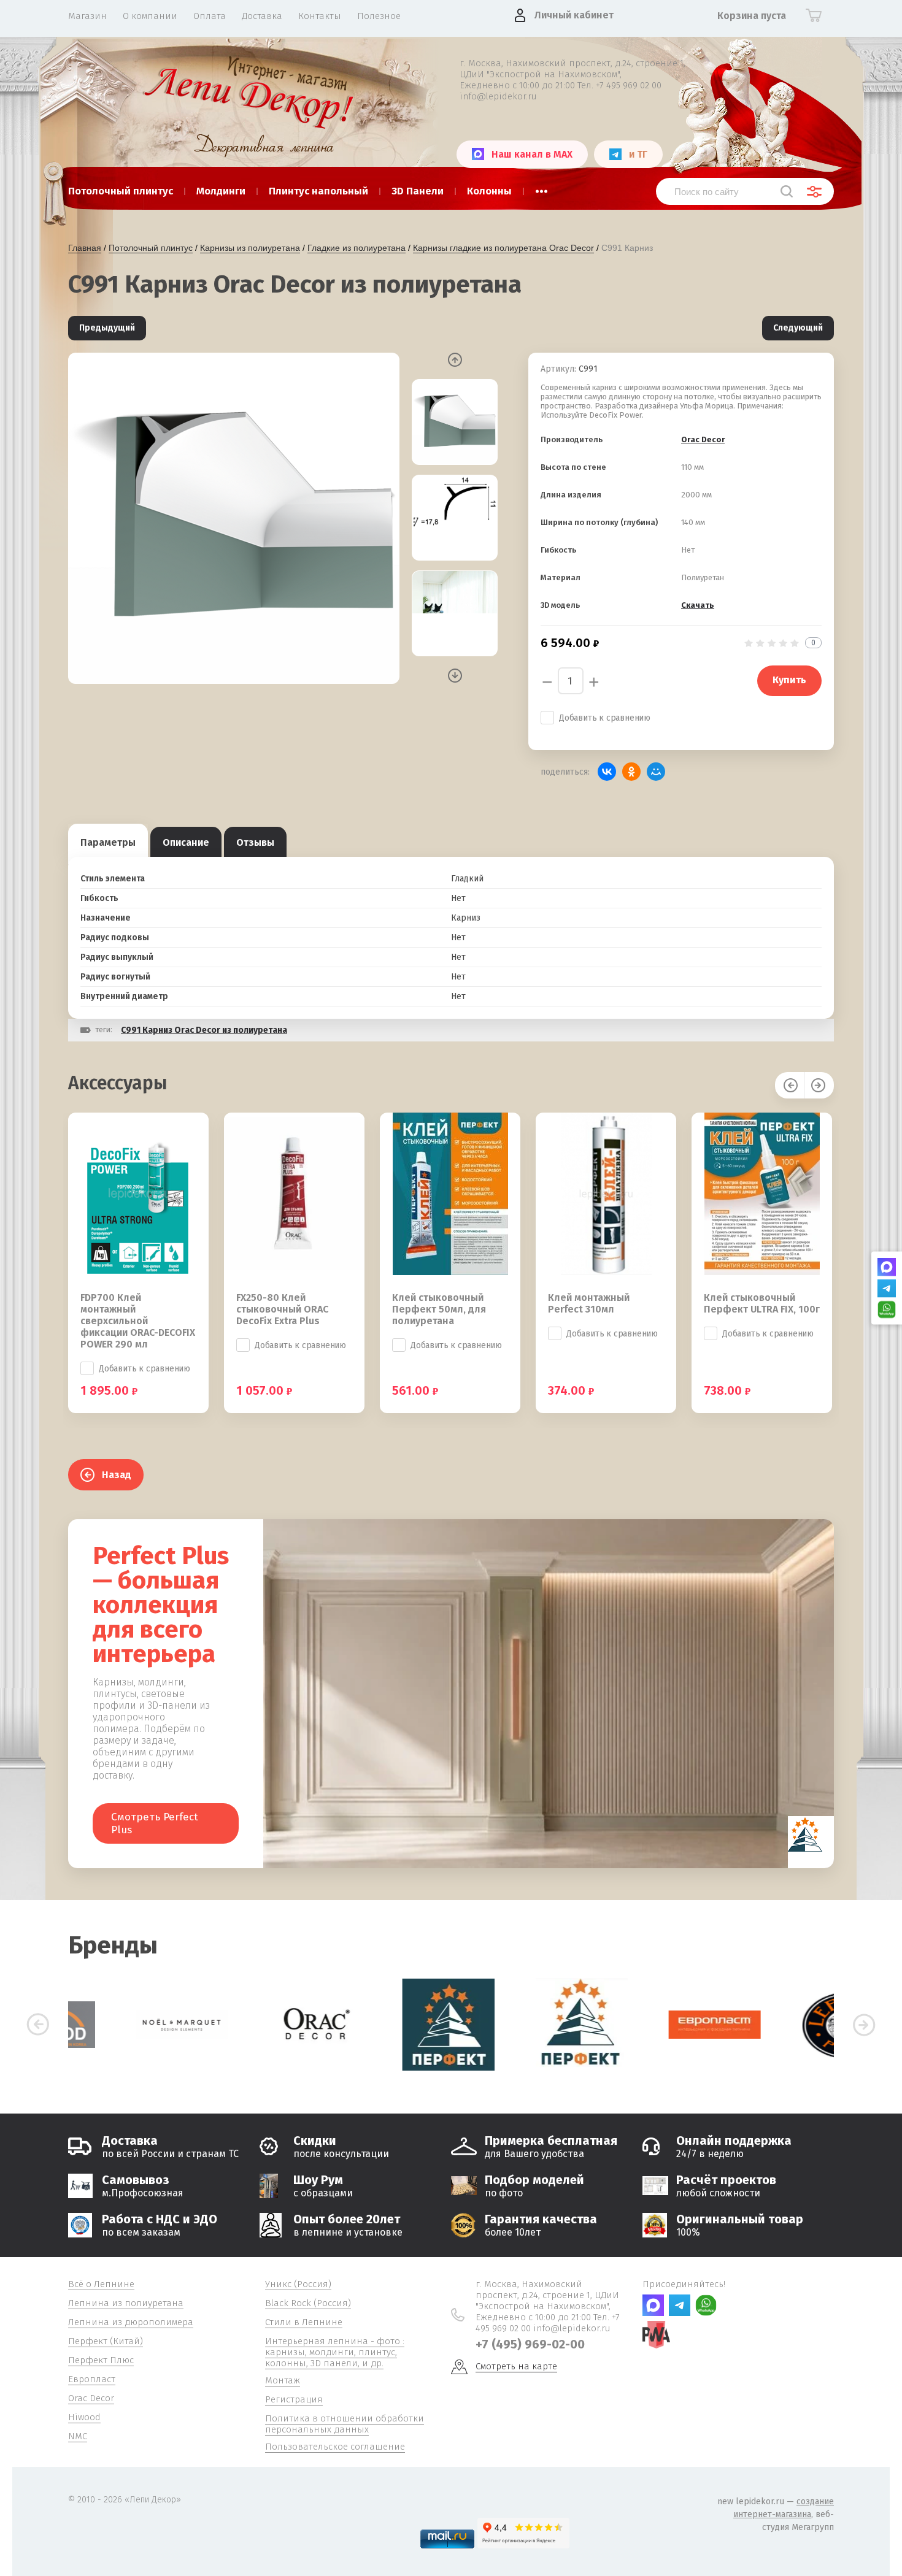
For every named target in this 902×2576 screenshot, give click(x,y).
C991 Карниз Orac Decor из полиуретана (204, 1030)
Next (455, 676)
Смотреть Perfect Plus (155, 1823)
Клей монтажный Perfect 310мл (589, 1303)
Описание (186, 842)
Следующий (798, 328)
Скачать (698, 605)
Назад (117, 1475)
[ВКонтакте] (607, 772)
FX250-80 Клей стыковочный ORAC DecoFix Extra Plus (282, 1309)
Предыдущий (107, 328)
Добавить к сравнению (605, 718)
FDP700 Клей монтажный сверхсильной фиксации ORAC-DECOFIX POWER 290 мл (138, 1321)
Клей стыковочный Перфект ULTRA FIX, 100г (762, 1303)
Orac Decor (703, 439)
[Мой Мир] (656, 772)
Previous (455, 360)
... (542, 188)
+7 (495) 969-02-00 (530, 2344)
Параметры (108, 842)
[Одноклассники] (631, 772)
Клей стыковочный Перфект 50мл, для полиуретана (439, 1309)
